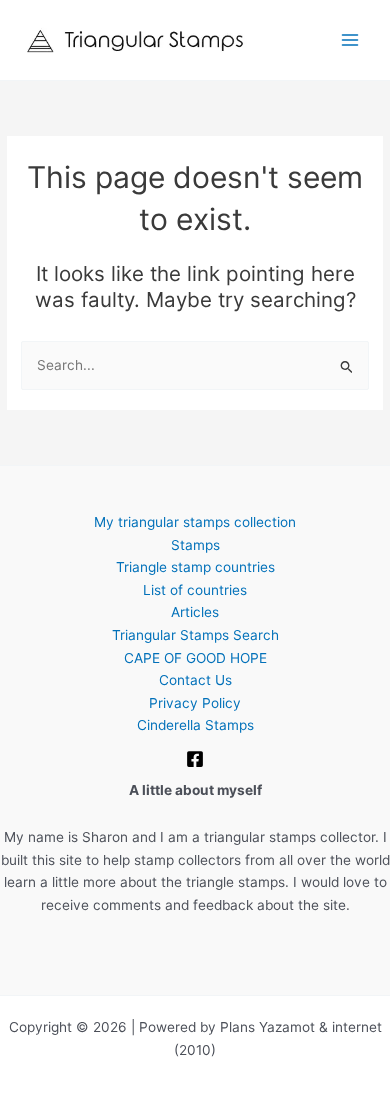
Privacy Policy (195, 703)
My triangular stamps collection (195, 522)
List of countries (195, 590)
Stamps (195, 545)
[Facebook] (195, 759)
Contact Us (195, 680)
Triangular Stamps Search (195, 635)
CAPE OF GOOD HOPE (195, 658)
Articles (195, 612)
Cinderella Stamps (195, 725)
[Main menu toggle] (350, 40)
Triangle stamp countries (195, 567)
